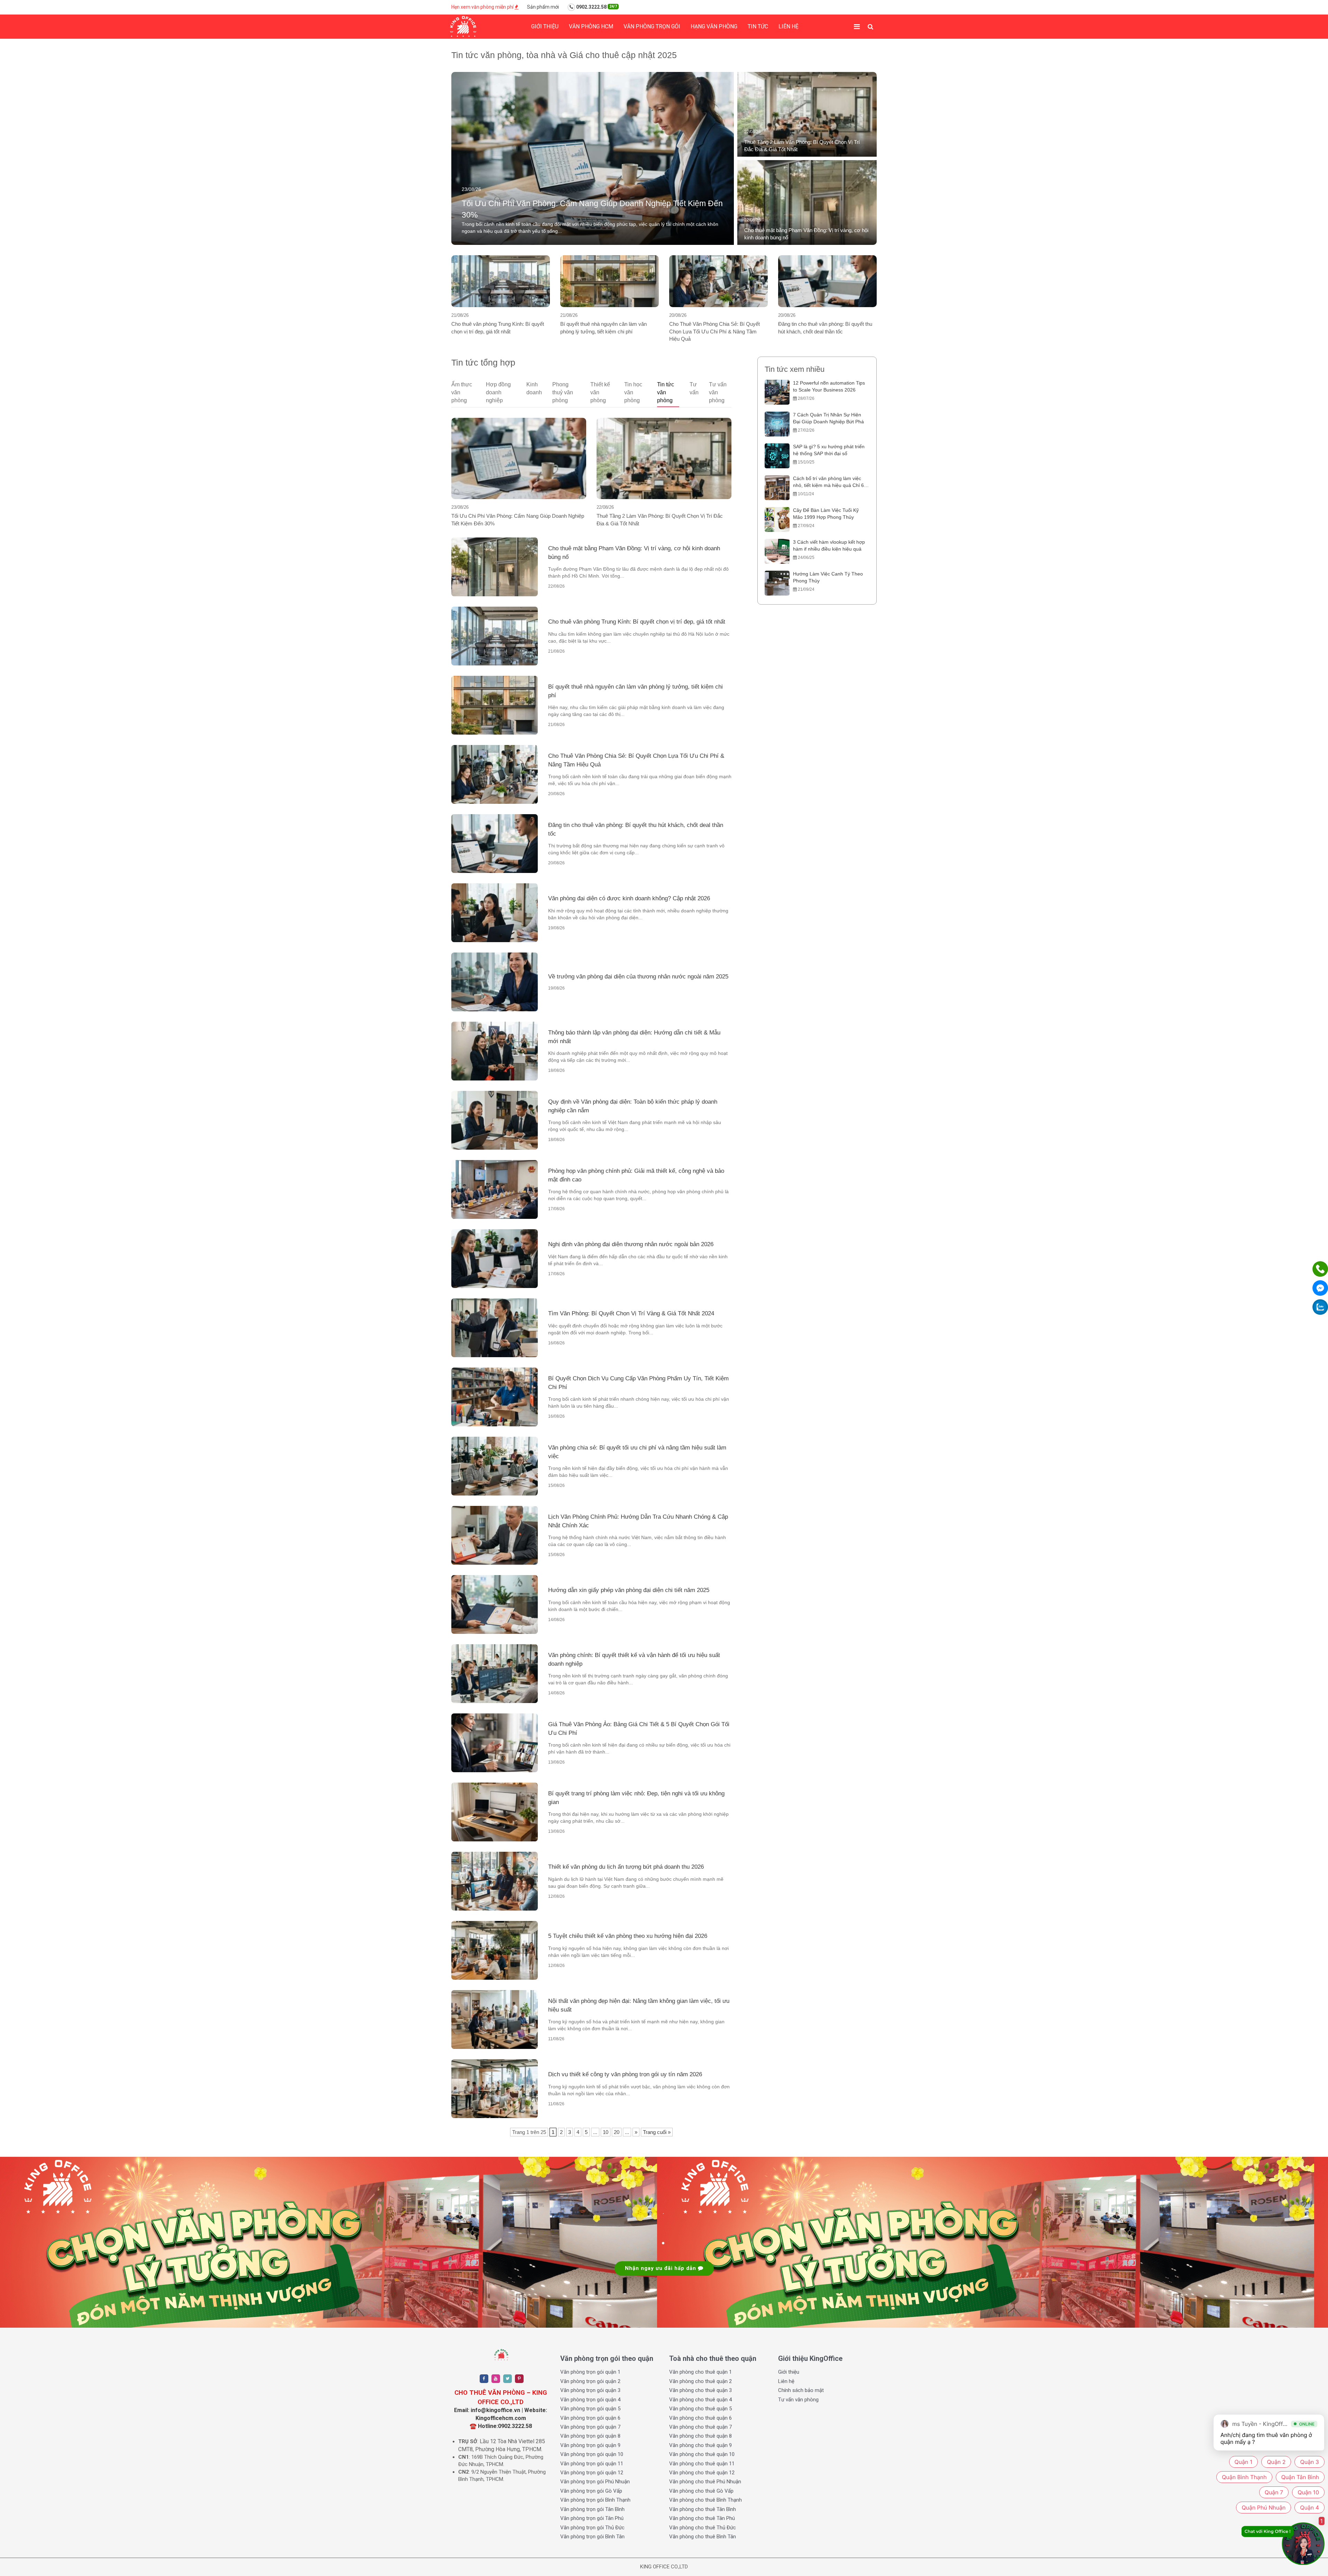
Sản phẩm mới (543, 7)
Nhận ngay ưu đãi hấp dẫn (661, 2268)
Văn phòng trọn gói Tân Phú (592, 2518)
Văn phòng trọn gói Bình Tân (592, 2537)
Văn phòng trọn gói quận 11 (592, 2464)
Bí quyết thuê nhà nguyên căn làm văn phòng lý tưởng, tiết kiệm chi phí (603, 328)
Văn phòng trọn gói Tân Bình (592, 2509)
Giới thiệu (545, 26)
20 (617, 2132)
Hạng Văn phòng (714, 26)
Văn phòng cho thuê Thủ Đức (703, 2528)
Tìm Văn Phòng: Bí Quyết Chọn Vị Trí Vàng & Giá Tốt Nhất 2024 (631, 1313)
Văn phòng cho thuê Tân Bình (703, 2509)
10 (606, 2132)
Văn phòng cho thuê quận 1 (700, 2372)
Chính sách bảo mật (801, 2390)
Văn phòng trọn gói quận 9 (590, 2445)
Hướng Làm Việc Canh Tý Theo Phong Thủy (828, 577)
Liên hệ (788, 26)
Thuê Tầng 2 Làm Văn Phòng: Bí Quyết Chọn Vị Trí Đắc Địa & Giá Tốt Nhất (660, 519)
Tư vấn (694, 388)
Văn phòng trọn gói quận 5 (590, 2409)
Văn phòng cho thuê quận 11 (702, 2464)
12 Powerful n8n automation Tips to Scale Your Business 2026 (829, 386)
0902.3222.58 (596, 7)
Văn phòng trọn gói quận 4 (590, 2400)
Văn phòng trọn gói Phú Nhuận (595, 2482)
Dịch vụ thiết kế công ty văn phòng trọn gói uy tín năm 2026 (625, 2074)
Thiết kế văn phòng (600, 392)
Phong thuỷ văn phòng (563, 392)
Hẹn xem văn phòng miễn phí (483, 7)
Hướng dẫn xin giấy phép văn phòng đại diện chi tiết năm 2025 (629, 1590)
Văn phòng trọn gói (652, 26)
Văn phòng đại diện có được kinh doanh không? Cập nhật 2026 (629, 898)
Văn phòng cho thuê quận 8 (700, 2436)
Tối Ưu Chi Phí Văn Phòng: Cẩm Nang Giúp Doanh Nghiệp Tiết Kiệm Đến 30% (518, 519)
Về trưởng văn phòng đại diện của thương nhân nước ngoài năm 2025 (638, 977)
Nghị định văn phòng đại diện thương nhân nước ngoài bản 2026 (631, 1244)
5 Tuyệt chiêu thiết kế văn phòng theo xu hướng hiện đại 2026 (628, 1936)
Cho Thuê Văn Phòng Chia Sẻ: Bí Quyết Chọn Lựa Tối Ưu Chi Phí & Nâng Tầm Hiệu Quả (714, 331)
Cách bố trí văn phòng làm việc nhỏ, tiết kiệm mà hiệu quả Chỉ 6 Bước (828, 482)
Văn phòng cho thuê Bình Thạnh (705, 2500)
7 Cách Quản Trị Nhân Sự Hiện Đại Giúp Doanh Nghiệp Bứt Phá (828, 418)
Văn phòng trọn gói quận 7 (590, 2427)
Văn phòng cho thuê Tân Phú (702, 2518)
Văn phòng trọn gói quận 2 (590, 2381)
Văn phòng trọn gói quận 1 (590, 2372)
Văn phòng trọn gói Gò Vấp (591, 2491)
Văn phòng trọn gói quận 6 (590, 2418)
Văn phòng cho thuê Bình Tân (703, 2537)
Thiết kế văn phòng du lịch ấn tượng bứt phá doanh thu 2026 (626, 1867)
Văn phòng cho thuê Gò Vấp (701, 2491)
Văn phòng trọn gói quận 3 (590, 2390)
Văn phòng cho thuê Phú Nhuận (705, 2482)
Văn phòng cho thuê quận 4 (700, 2400)
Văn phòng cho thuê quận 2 (700, 2381)
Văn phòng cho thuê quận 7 (700, 2427)
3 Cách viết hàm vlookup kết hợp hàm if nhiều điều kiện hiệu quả (829, 545)
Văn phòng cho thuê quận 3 (700, 2390)
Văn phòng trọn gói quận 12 (592, 2473)
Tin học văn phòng (633, 392)
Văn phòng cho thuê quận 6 (700, 2418)
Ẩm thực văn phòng (462, 392)
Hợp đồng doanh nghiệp (498, 392)
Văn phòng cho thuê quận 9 (700, 2445)
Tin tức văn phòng (666, 392)
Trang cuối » (657, 2132)
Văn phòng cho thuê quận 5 (700, 2409)
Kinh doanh (534, 388)
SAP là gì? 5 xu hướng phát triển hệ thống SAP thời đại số (829, 450)
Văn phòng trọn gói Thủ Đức (592, 2528)
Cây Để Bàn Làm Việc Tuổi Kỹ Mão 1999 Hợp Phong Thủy (826, 514)
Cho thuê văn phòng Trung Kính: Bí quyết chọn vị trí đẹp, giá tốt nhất (498, 328)
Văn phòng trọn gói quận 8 (590, 2436)
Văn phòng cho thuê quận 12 (702, 2473)
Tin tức (758, 26)
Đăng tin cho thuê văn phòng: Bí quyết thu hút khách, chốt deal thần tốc (825, 328)
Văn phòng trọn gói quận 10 (592, 2454)
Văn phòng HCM (591, 26)
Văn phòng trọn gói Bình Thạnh (595, 2500)
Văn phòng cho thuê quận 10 (702, 2454)
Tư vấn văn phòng (718, 392)
